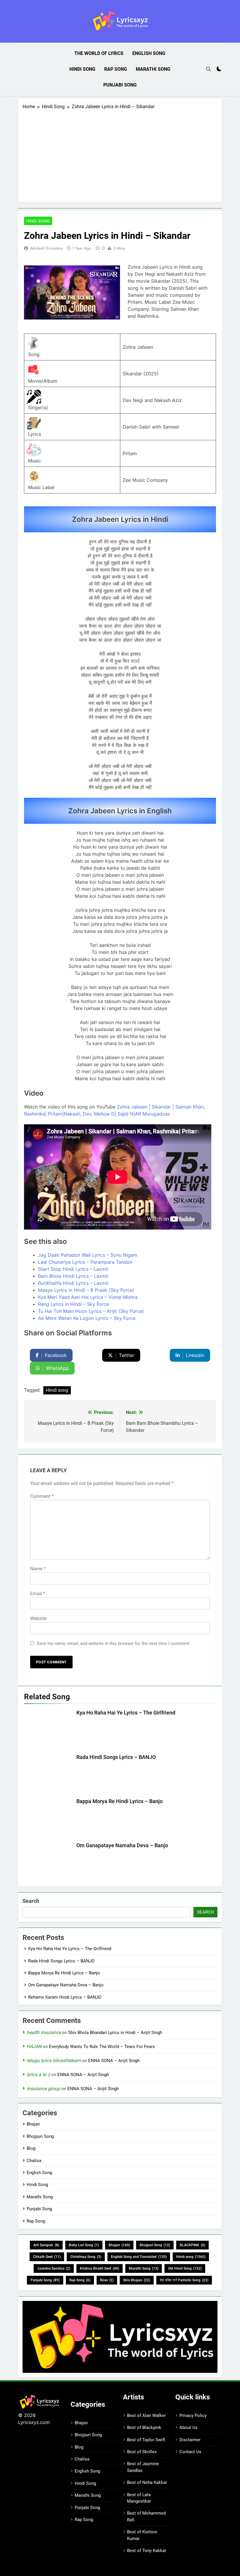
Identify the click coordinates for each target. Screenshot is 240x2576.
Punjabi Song (120, 85)
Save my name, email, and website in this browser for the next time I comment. (114, 1643)
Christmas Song (86, 2257)
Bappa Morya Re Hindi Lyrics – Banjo (120, 1801)
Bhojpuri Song (40, 2136)
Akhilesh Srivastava (47, 248)
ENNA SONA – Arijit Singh (114, 2061)
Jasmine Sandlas (54, 2268)
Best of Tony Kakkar (147, 2551)
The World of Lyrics (99, 53)
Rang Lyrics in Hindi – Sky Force (73, 1304)
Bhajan (33, 2124)
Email (38, 1594)
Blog (31, 2148)
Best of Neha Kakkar (147, 2482)
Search (31, 1901)
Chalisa (34, 2161)
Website (38, 1618)
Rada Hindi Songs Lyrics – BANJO (116, 1757)
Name (38, 1569)
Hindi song (57, 1390)
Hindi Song (82, 69)
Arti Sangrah (46, 2245)
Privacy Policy (193, 2416)
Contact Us (190, 2452)
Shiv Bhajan (137, 2280)
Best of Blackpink (144, 2427)
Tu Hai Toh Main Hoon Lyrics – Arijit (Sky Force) (91, 1311)
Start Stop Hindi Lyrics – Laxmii (73, 1269)
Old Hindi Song (185, 2268)
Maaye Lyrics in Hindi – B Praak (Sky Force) (86, 1290)
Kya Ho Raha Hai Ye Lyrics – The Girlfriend (126, 1713)
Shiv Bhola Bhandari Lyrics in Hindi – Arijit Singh (115, 2033)
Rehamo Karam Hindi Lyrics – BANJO (65, 1997)
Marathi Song (153, 69)
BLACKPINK (192, 2245)
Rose (107, 2280)
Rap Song (116, 69)
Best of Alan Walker (146, 2416)
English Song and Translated (139, 2257)
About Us (188, 2427)
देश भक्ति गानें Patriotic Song (184, 2280)
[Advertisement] (120, 154)
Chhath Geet (47, 2257)
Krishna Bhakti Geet (100, 2268)
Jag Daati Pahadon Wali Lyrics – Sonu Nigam (88, 1255)
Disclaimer (190, 2440)
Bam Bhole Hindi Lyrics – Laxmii (73, 1276)
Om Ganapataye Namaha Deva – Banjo (122, 1845)
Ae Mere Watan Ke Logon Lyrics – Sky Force (87, 1318)
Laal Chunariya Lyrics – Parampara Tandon (85, 1262)
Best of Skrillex (142, 2452)
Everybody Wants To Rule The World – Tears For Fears (102, 2047)
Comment (42, 1496)
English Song (149, 53)
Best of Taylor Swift (146, 2440)
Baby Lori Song (84, 2245)
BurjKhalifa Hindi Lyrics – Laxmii (73, 1283)
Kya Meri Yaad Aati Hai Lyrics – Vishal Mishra (88, 1297)
